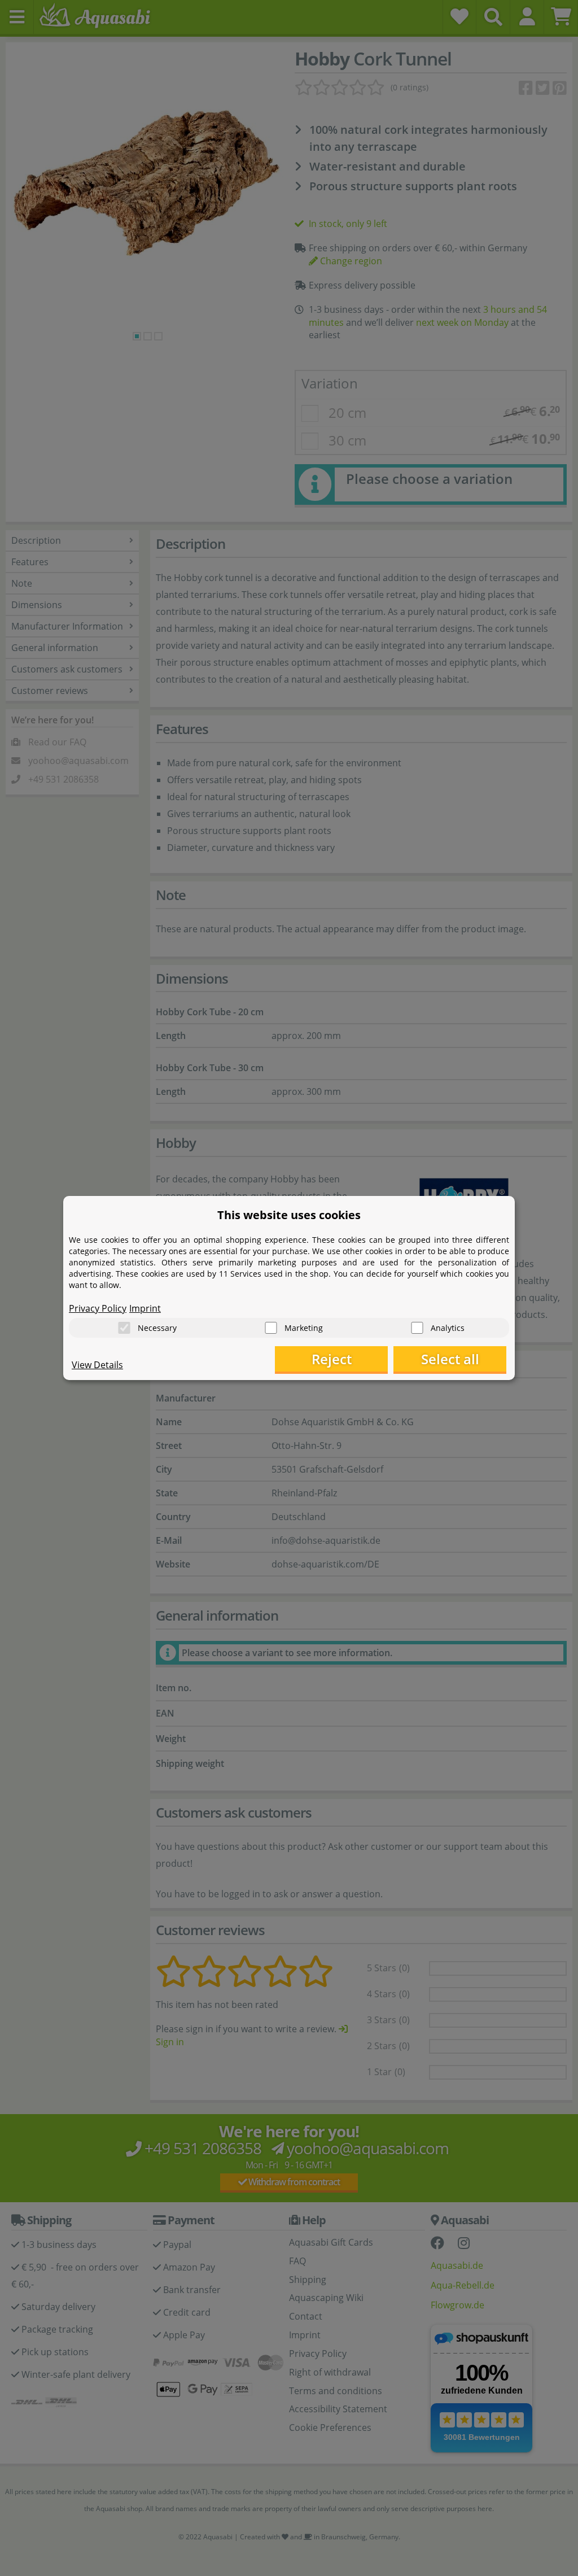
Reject (332, 1359)
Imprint (145, 1308)
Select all (450, 1359)
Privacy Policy (98, 1308)
